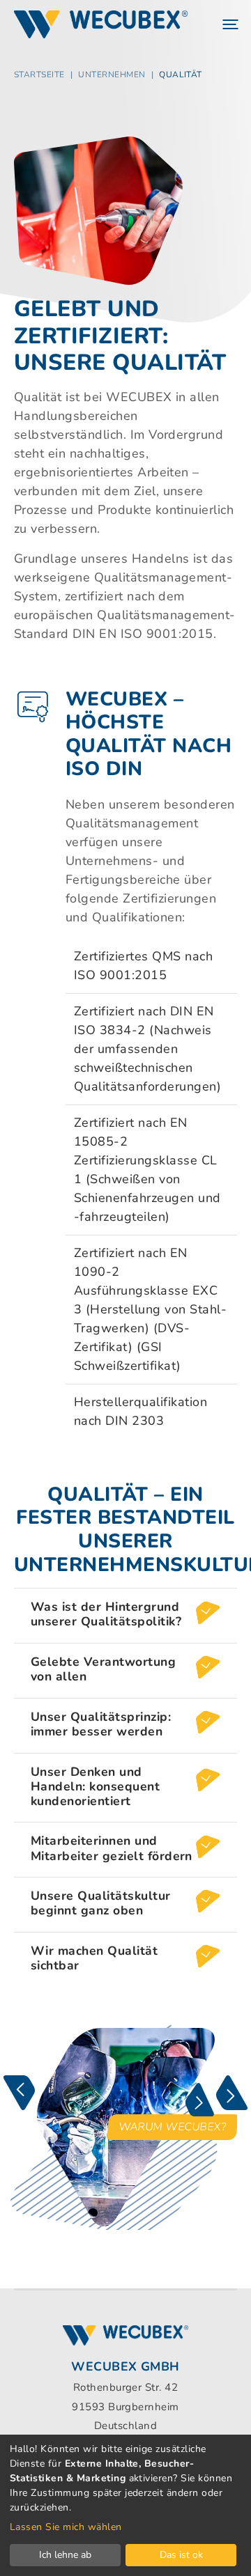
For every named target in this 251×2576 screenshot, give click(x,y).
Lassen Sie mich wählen (66, 2527)
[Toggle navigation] (229, 24)
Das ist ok (181, 2555)
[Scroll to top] (218, 2543)
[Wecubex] (101, 24)
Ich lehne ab (65, 2555)
